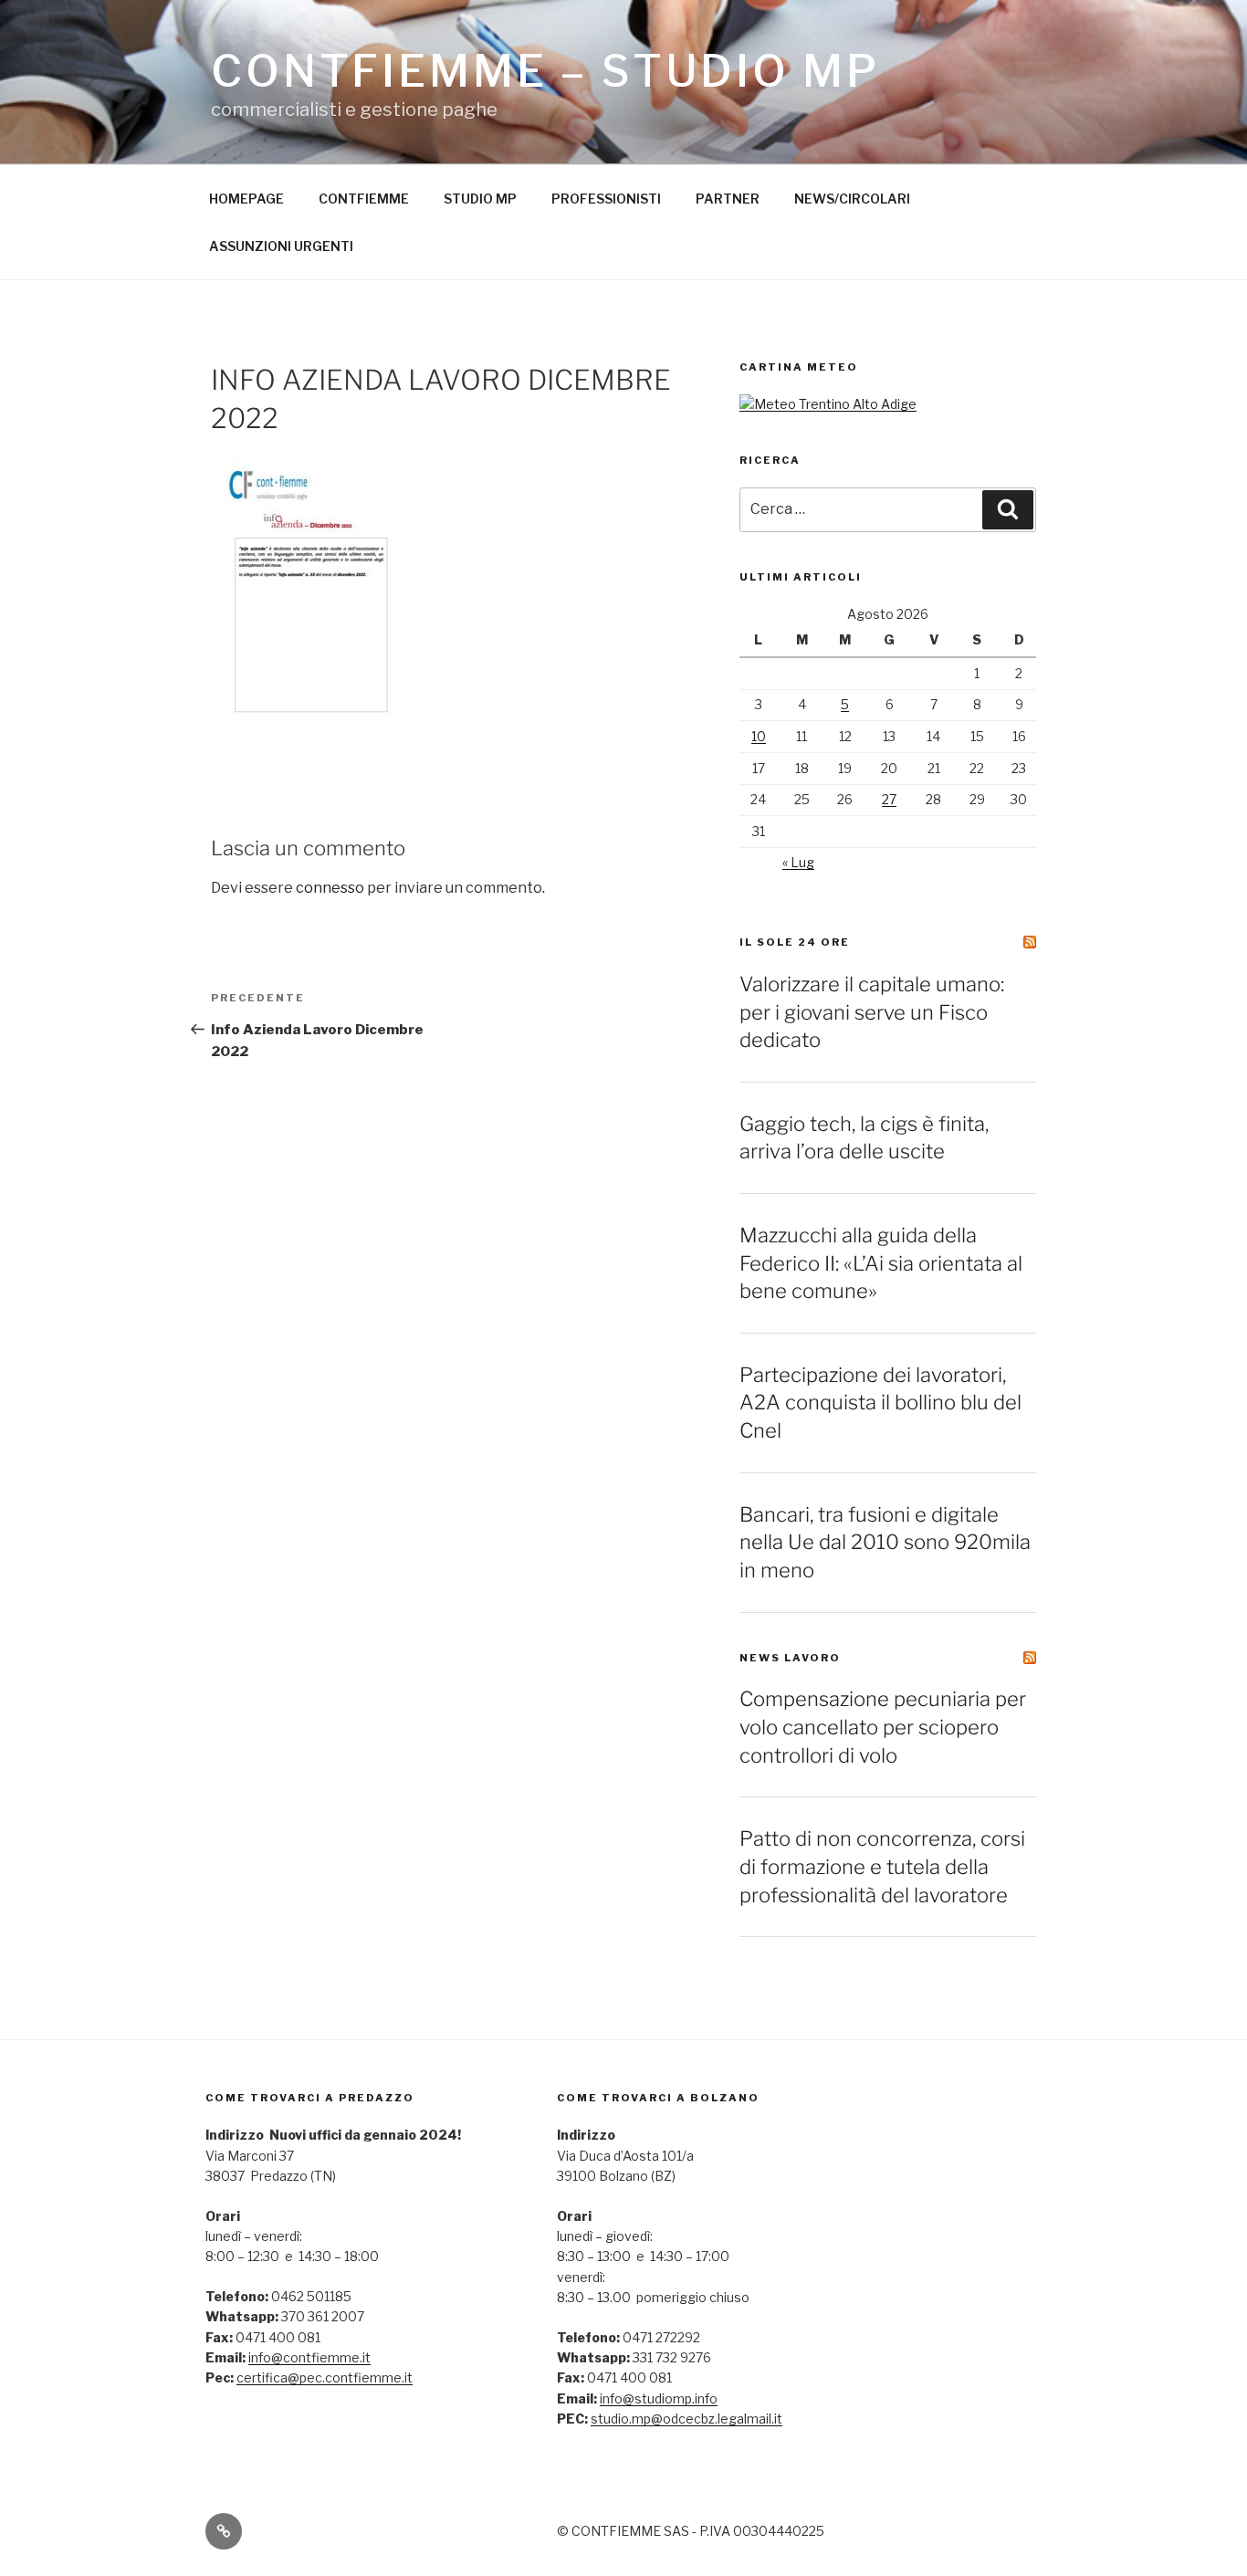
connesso (330, 888)
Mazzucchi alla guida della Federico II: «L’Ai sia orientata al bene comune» (881, 1263)
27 (889, 799)
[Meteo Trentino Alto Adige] (828, 404)
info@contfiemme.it (309, 2357)
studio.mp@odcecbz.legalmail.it (686, 2419)
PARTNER (728, 199)
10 (759, 736)
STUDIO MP (480, 199)
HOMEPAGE (246, 199)
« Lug (798, 862)
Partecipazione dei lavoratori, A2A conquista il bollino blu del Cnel (880, 1403)
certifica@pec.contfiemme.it (325, 2377)
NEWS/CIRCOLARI (852, 199)
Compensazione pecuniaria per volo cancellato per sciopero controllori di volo (883, 1727)
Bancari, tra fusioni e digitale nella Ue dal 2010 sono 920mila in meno (885, 1543)
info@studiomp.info (659, 2398)
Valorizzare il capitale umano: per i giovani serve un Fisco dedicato (872, 1012)
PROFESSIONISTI (606, 199)
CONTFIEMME (364, 199)
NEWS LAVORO (790, 1658)
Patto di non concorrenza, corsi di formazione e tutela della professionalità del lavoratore (882, 1867)
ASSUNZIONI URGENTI (281, 246)
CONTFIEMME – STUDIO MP (545, 71)
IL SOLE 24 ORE (795, 942)
